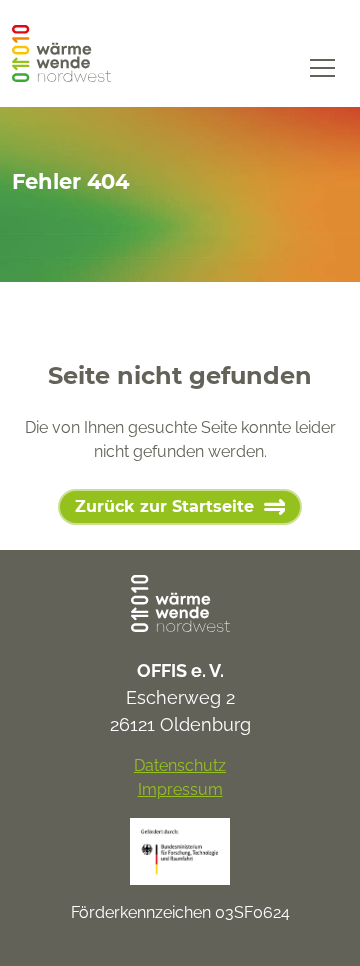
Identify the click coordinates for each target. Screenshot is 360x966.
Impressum (180, 789)
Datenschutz (180, 765)
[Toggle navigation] (322, 66)
